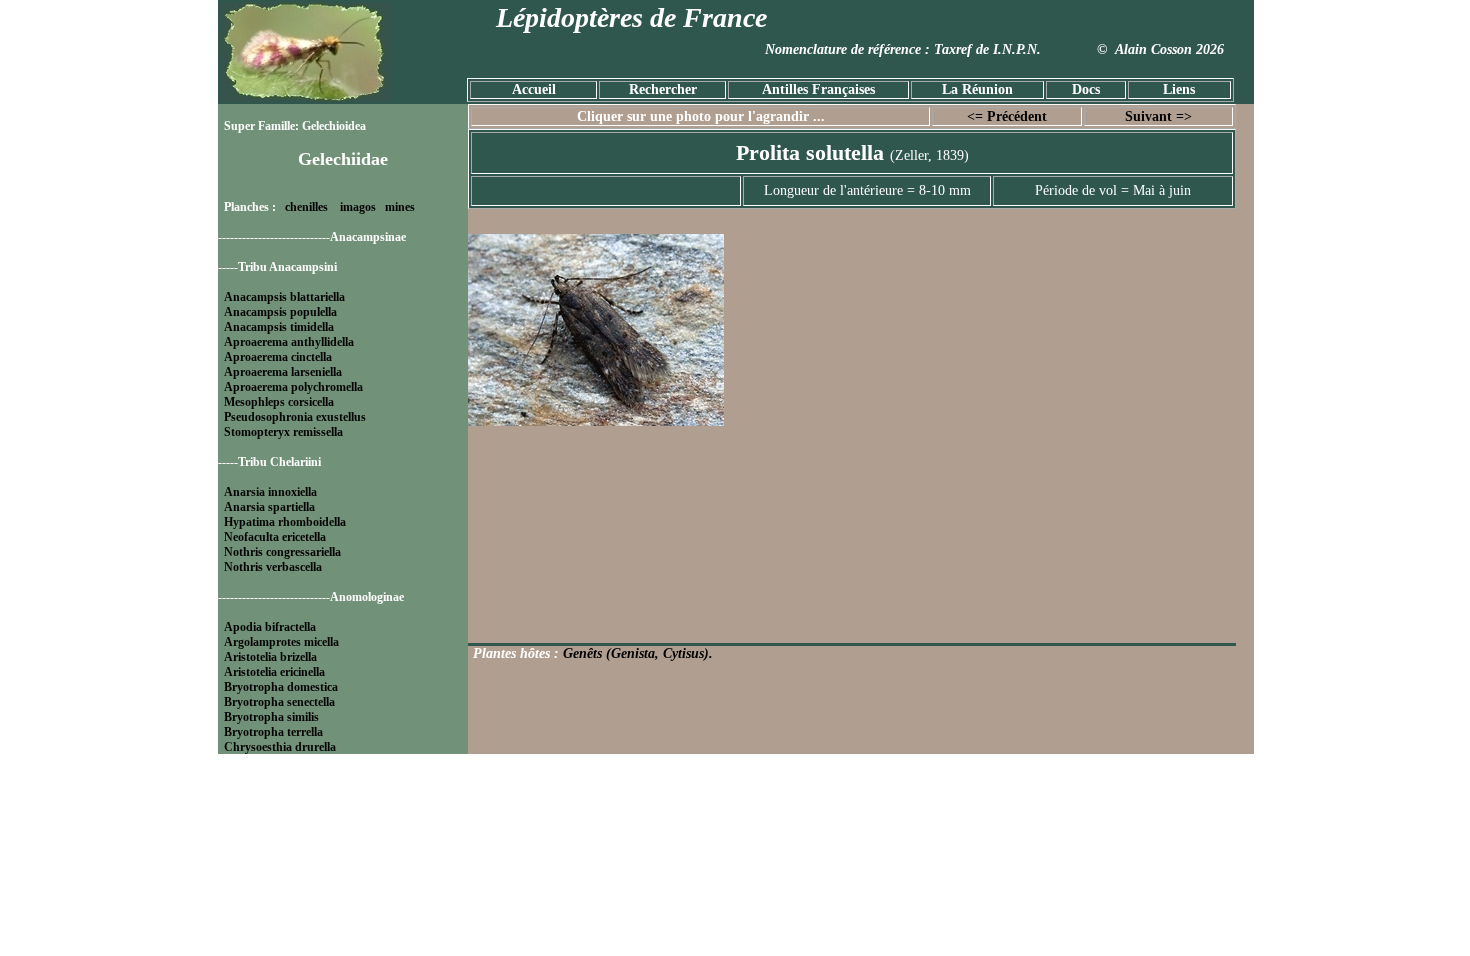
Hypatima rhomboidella (285, 522)
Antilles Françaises (818, 89)
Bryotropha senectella (279, 702)
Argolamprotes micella (281, 642)
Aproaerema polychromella (293, 387)
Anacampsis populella (280, 312)
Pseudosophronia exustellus (295, 417)
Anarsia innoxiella (270, 492)
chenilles (306, 207)
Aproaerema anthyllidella (289, 342)
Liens (1179, 89)
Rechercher (663, 89)
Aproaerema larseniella (283, 372)
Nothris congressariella (282, 552)
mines (400, 207)
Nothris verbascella (273, 567)
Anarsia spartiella (269, 507)
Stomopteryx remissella (283, 432)
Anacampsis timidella (279, 327)
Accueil (534, 89)
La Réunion (977, 89)
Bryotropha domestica (281, 687)
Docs (1086, 89)
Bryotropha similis (271, 717)
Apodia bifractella (270, 627)
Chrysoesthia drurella (280, 747)
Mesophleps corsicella (279, 402)
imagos (358, 207)
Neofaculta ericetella (275, 537)
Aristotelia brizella (270, 657)
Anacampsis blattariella (284, 297)
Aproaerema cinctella (278, 357)
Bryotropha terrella (273, 732)
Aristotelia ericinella (274, 672)
